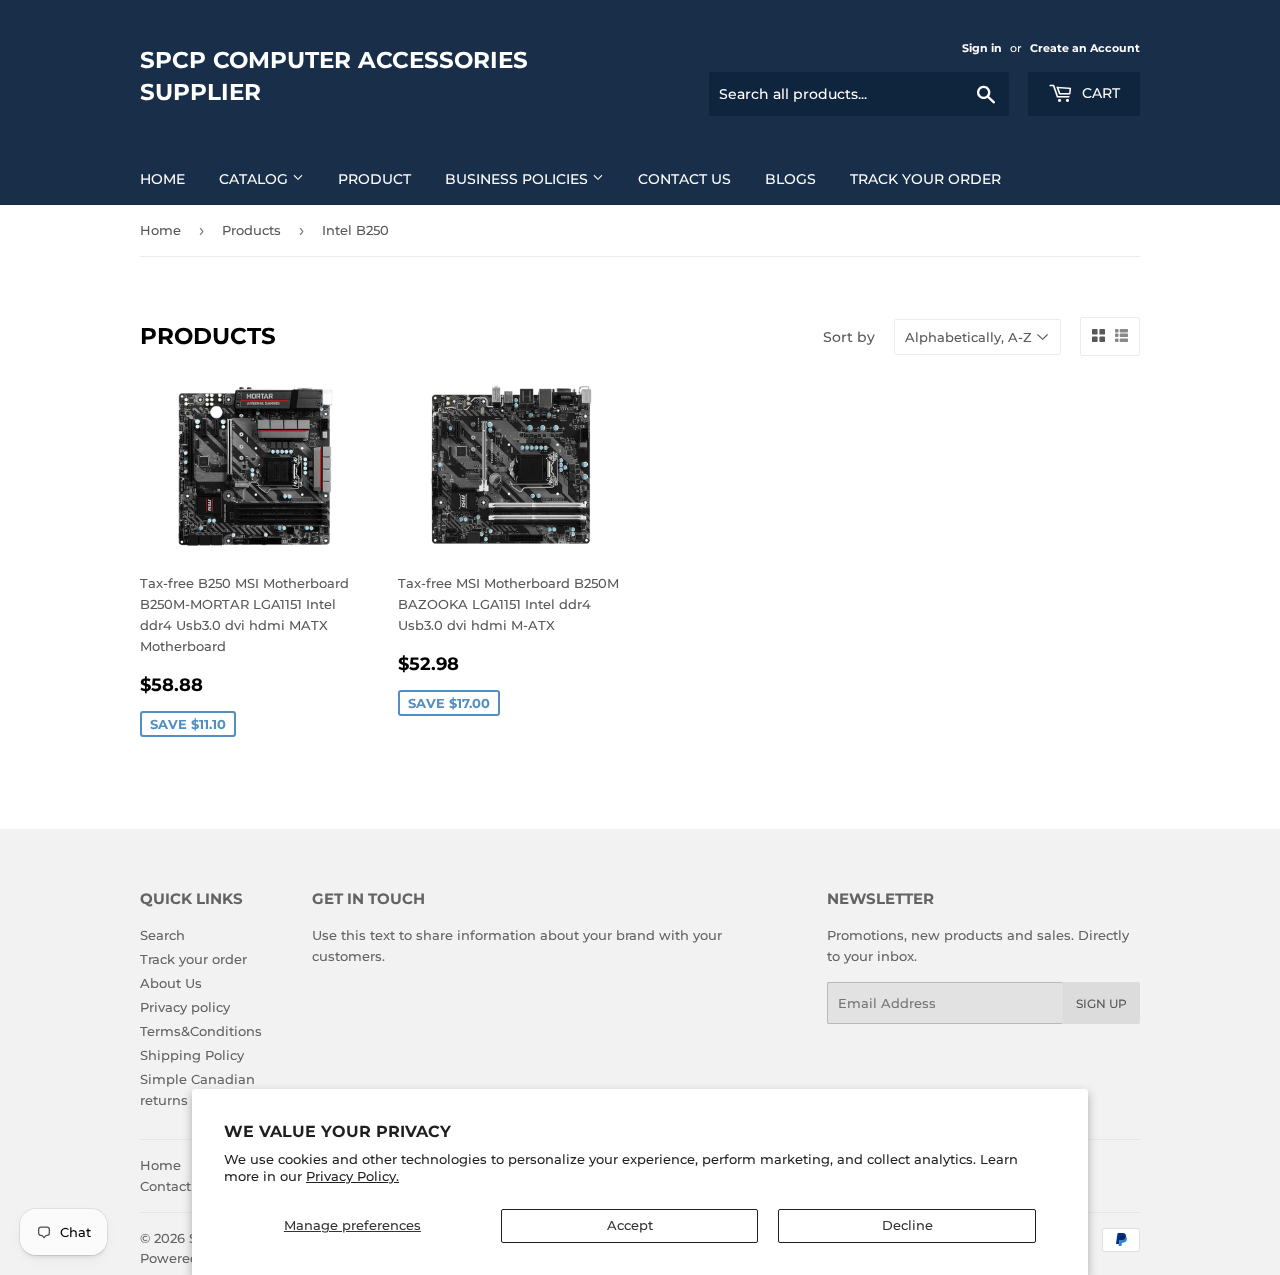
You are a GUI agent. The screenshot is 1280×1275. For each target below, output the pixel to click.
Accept (630, 1225)
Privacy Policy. (352, 1176)
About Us (171, 983)
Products (251, 230)
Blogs (790, 179)
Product (374, 179)
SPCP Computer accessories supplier (334, 76)
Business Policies (518, 179)
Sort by (849, 337)
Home (162, 179)
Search (162, 935)
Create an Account (1085, 48)
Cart (1099, 93)
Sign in (982, 48)
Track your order (925, 179)
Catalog (255, 179)
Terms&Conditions (201, 1031)
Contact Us (684, 179)
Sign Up (1101, 1003)
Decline (907, 1225)
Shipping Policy (192, 1055)
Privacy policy (185, 1007)
